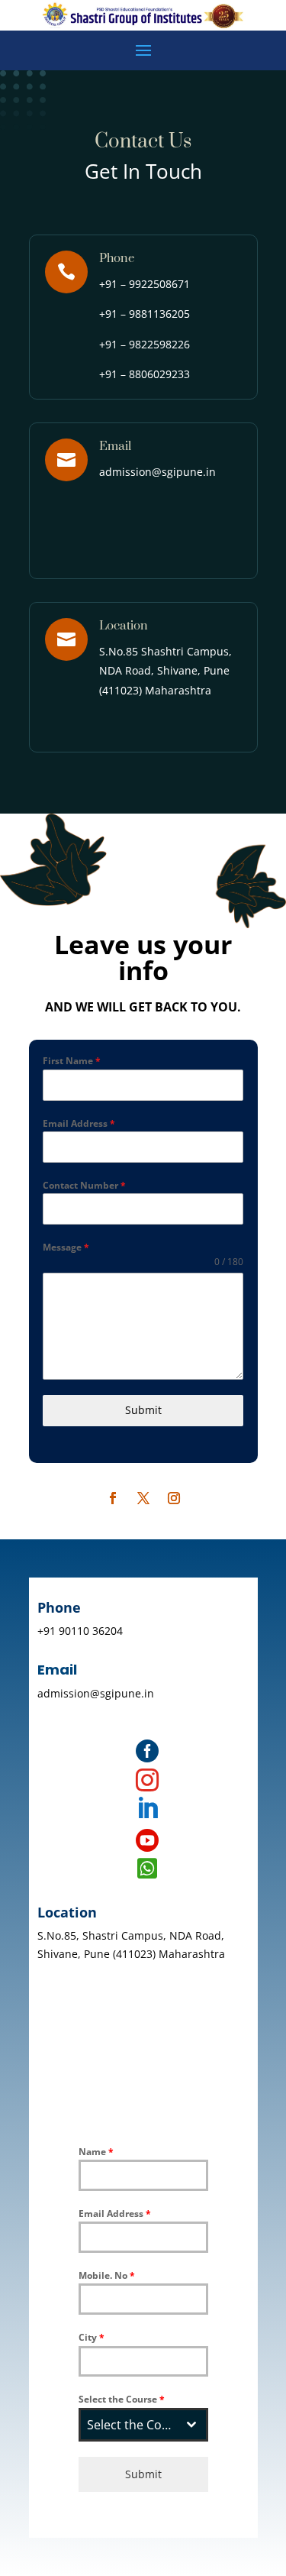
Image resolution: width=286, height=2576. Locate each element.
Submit (143, 1410)
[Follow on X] (143, 1498)
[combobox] (143, 2425)
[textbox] (129, 2425)
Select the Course (122, 2399)
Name (96, 2152)
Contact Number (84, 1185)
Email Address (79, 1123)
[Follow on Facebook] (113, 1498)
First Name (72, 1061)
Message (66, 1247)
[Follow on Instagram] (174, 1498)
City (92, 2337)
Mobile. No (107, 2275)
